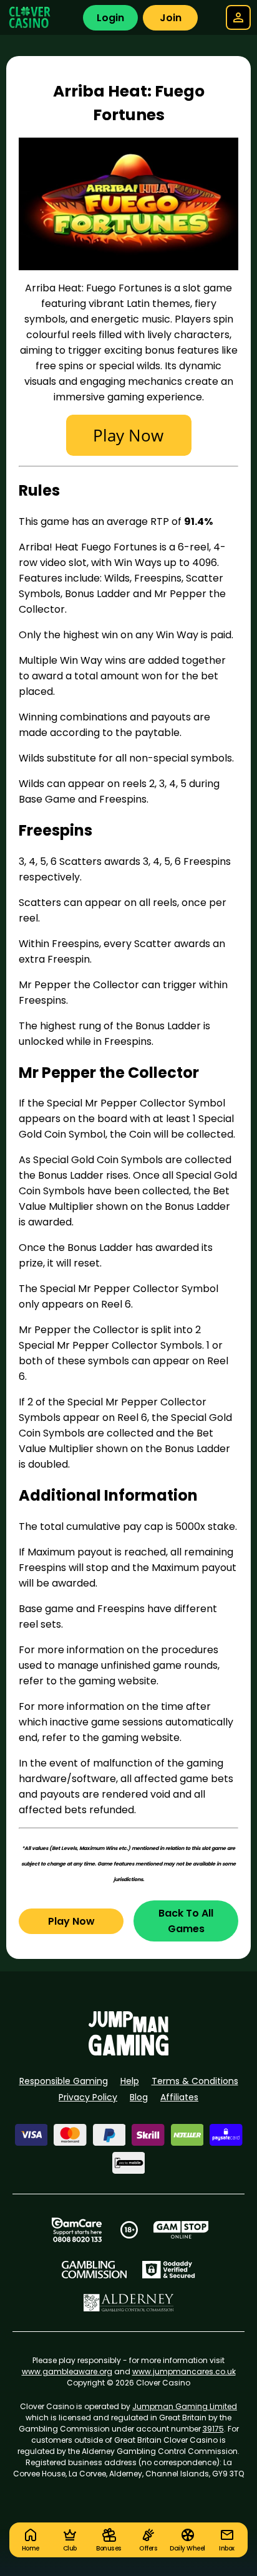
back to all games (186, 1921)
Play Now (71, 1921)
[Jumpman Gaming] (128, 2052)
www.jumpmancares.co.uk (184, 2371)
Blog (139, 2097)
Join (171, 18)
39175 (213, 2429)
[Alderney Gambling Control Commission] (129, 2303)
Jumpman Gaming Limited (185, 2406)
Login (110, 18)
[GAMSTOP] (181, 2230)
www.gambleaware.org (67, 2371)
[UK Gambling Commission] (94, 2270)
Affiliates (179, 2097)
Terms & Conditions (195, 2081)
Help (130, 2081)
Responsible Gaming (64, 2081)
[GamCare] (77, 2230)
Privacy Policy (88, 2097)
